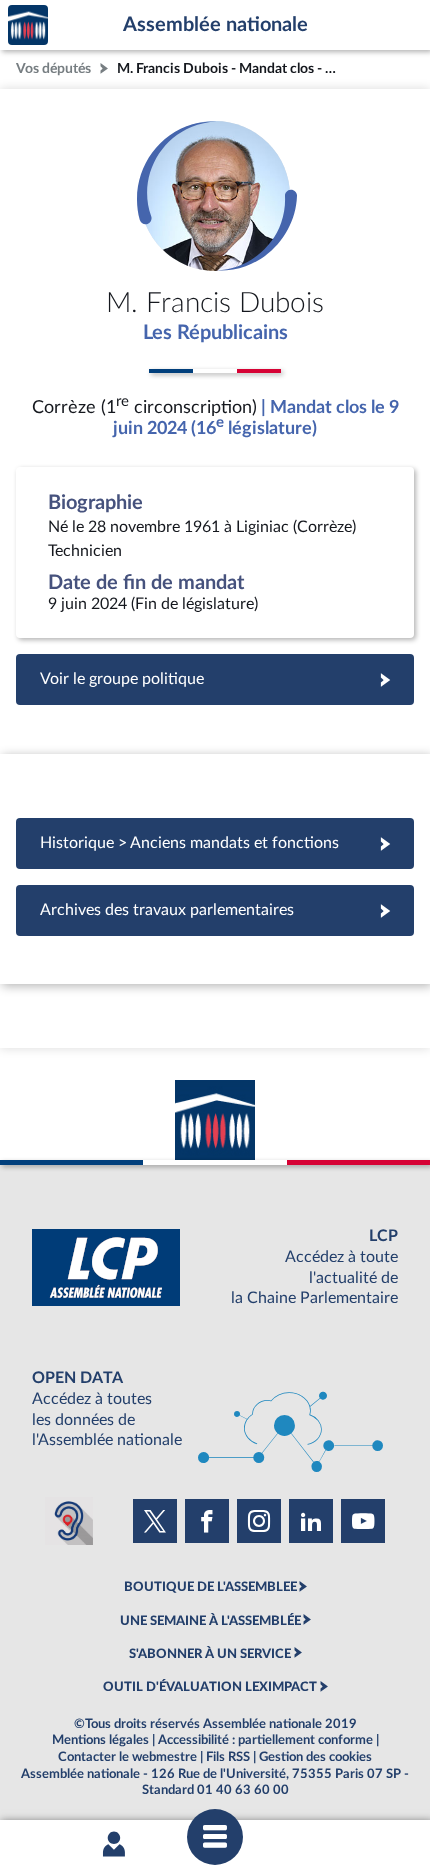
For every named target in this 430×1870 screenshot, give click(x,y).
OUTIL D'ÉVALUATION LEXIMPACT (210, 1687)
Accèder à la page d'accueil (28, 25)
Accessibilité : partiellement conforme (265, 1740)
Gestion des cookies (315, 1757)
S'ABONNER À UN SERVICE (210, 1654)
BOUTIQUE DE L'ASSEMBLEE (210, 1587)
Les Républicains (215, 333)
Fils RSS (228, 1757)
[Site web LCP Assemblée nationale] (215, 1267)
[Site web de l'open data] (215, 1409)
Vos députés (53, 68)
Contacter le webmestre (127, 1757)
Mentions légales (100, 1740)
